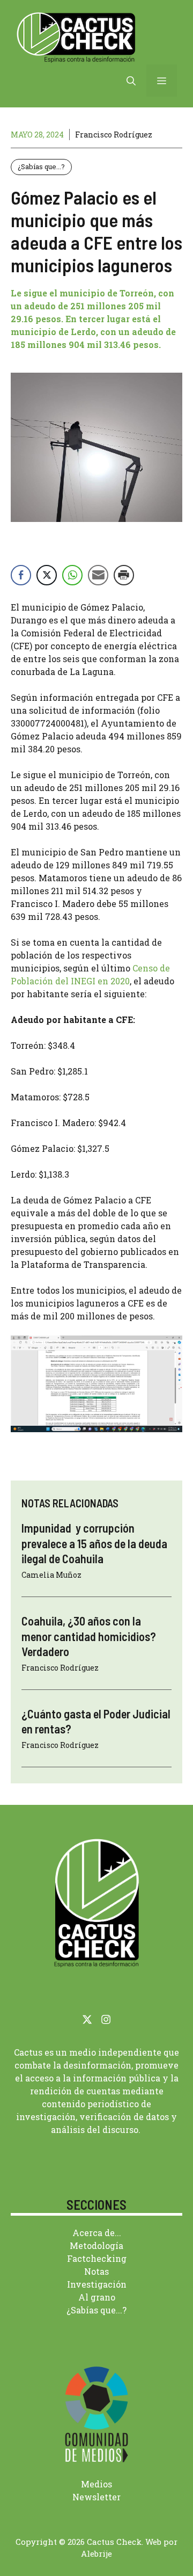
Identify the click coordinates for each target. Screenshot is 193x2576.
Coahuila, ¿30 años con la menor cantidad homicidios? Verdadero (89, 1636)
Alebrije (96, 2553)
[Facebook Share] (21, 575)
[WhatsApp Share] (72, 575)
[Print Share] (124, 575)
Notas (96, 2271)
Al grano (97, 2297)
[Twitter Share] (47, 575)
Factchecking (97, 2258)
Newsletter (96, 2497)
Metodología (96, 2245)
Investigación (97, 2284)
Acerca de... (97, 2233)
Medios (96, 2484)
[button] (131, 81)
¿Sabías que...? (41, 166)
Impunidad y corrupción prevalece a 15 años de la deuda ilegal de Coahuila (94, 1543)
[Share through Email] (98, 575)
